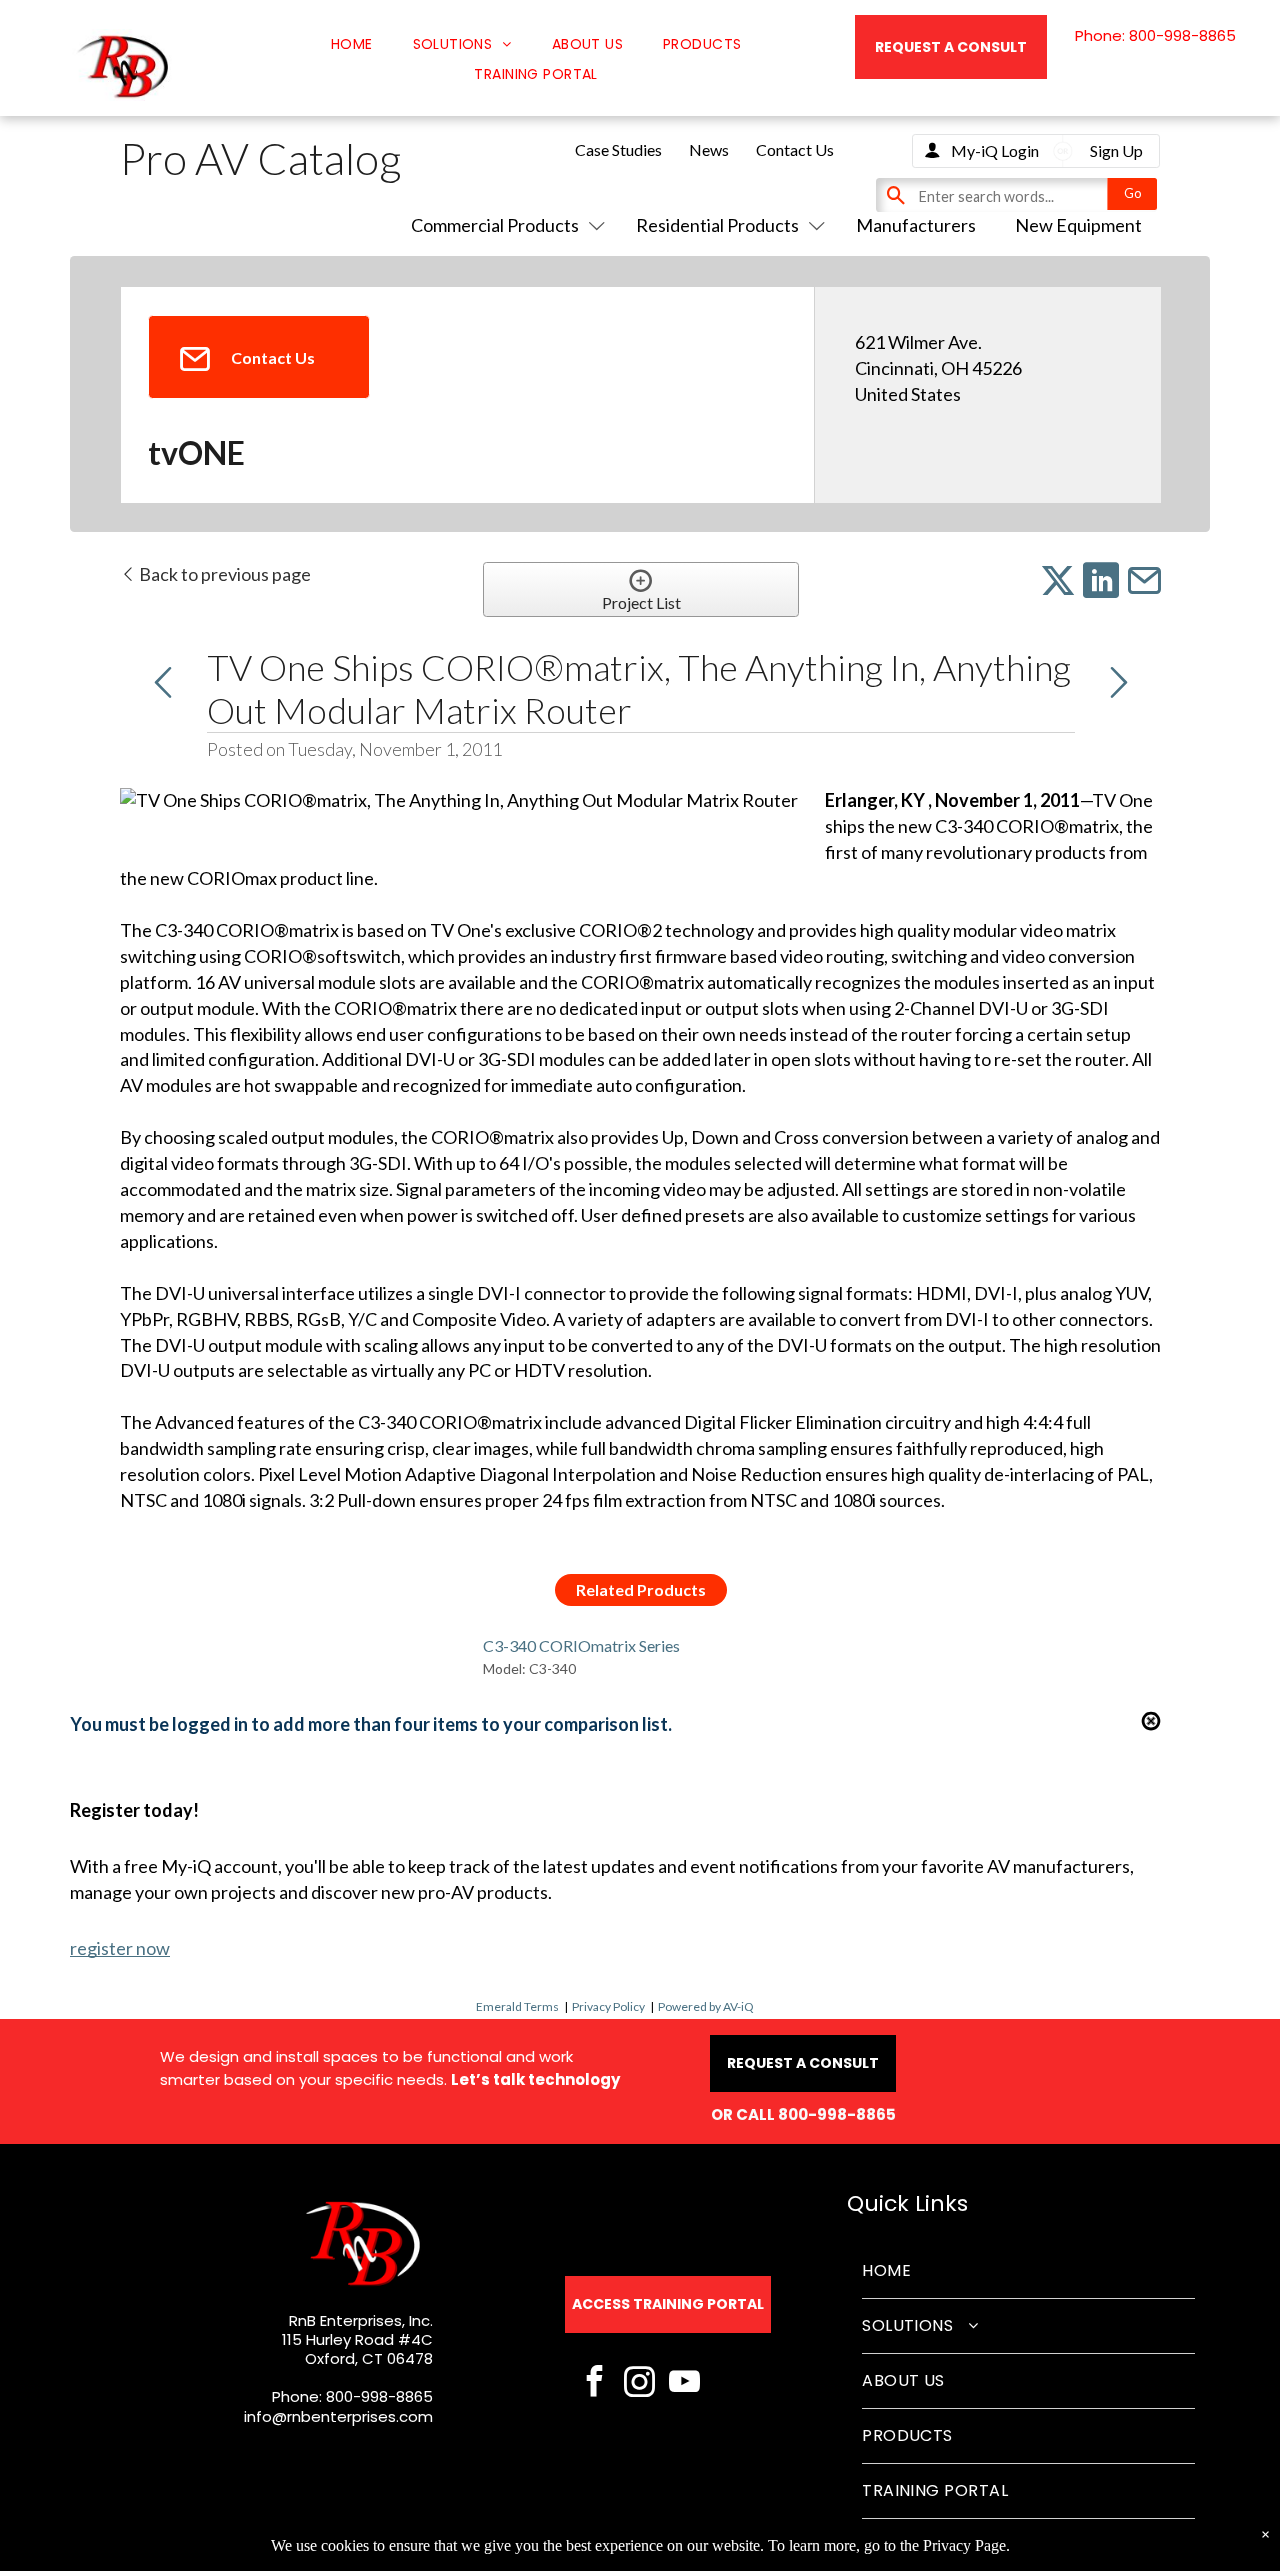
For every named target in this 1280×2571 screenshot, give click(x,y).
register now (120, 1948)
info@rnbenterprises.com (338, 2416)
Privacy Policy (608, 2006)
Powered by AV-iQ (706, 2006)
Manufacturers (916, 225)
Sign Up (1116, 150)
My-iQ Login (995, 150)
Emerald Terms (517, 2006)
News (709, 149)
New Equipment (1078, 225)
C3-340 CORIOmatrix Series (581, 1645)
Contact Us (795, 149)
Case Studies (618, 149)
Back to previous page (223, 574)
